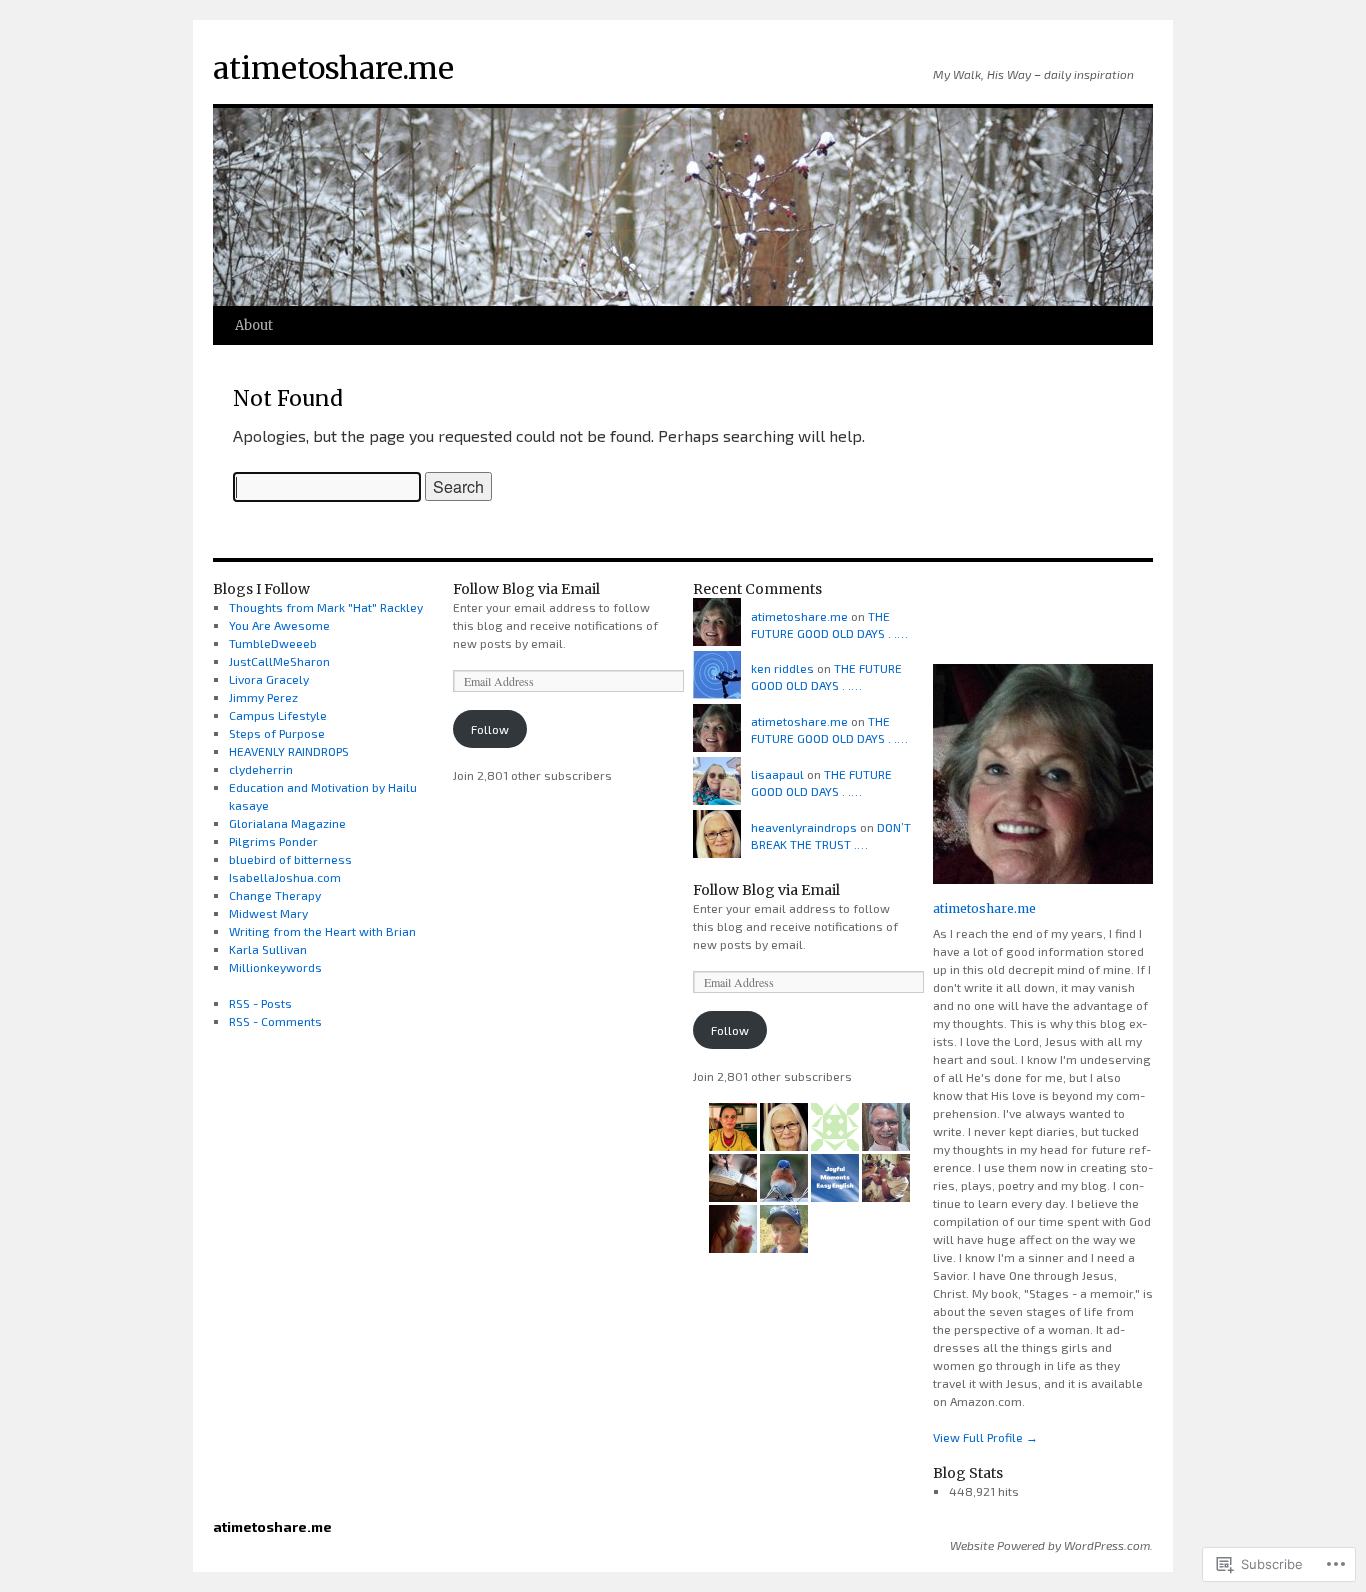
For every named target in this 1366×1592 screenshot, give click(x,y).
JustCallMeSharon (279, 661)
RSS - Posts (260, 1003)
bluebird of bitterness (290, 859)
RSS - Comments (275, 1021)
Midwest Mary (268, 913)
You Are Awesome (279, 625)
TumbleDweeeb (273, 643)
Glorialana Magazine (287, 823)
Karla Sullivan (268, 949)
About (254, 325)
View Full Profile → (985, 1437)
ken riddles (782, 668)
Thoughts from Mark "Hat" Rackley (326, 607)
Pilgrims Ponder (273, 841)
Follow (490, 729)
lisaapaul (777, 774)
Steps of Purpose (277, 733)
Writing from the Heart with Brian (322, 931)
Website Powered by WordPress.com (1050, 1545)
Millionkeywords (275, 967)
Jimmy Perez (263, 697)
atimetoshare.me (333, 68)
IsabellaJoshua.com (285, 877)
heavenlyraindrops (804, 827)
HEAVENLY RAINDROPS (289, 751)
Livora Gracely (269, 679)
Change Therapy (275, 895)
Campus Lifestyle (278, 715)
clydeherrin (261, 769)
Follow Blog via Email (526, 589)
